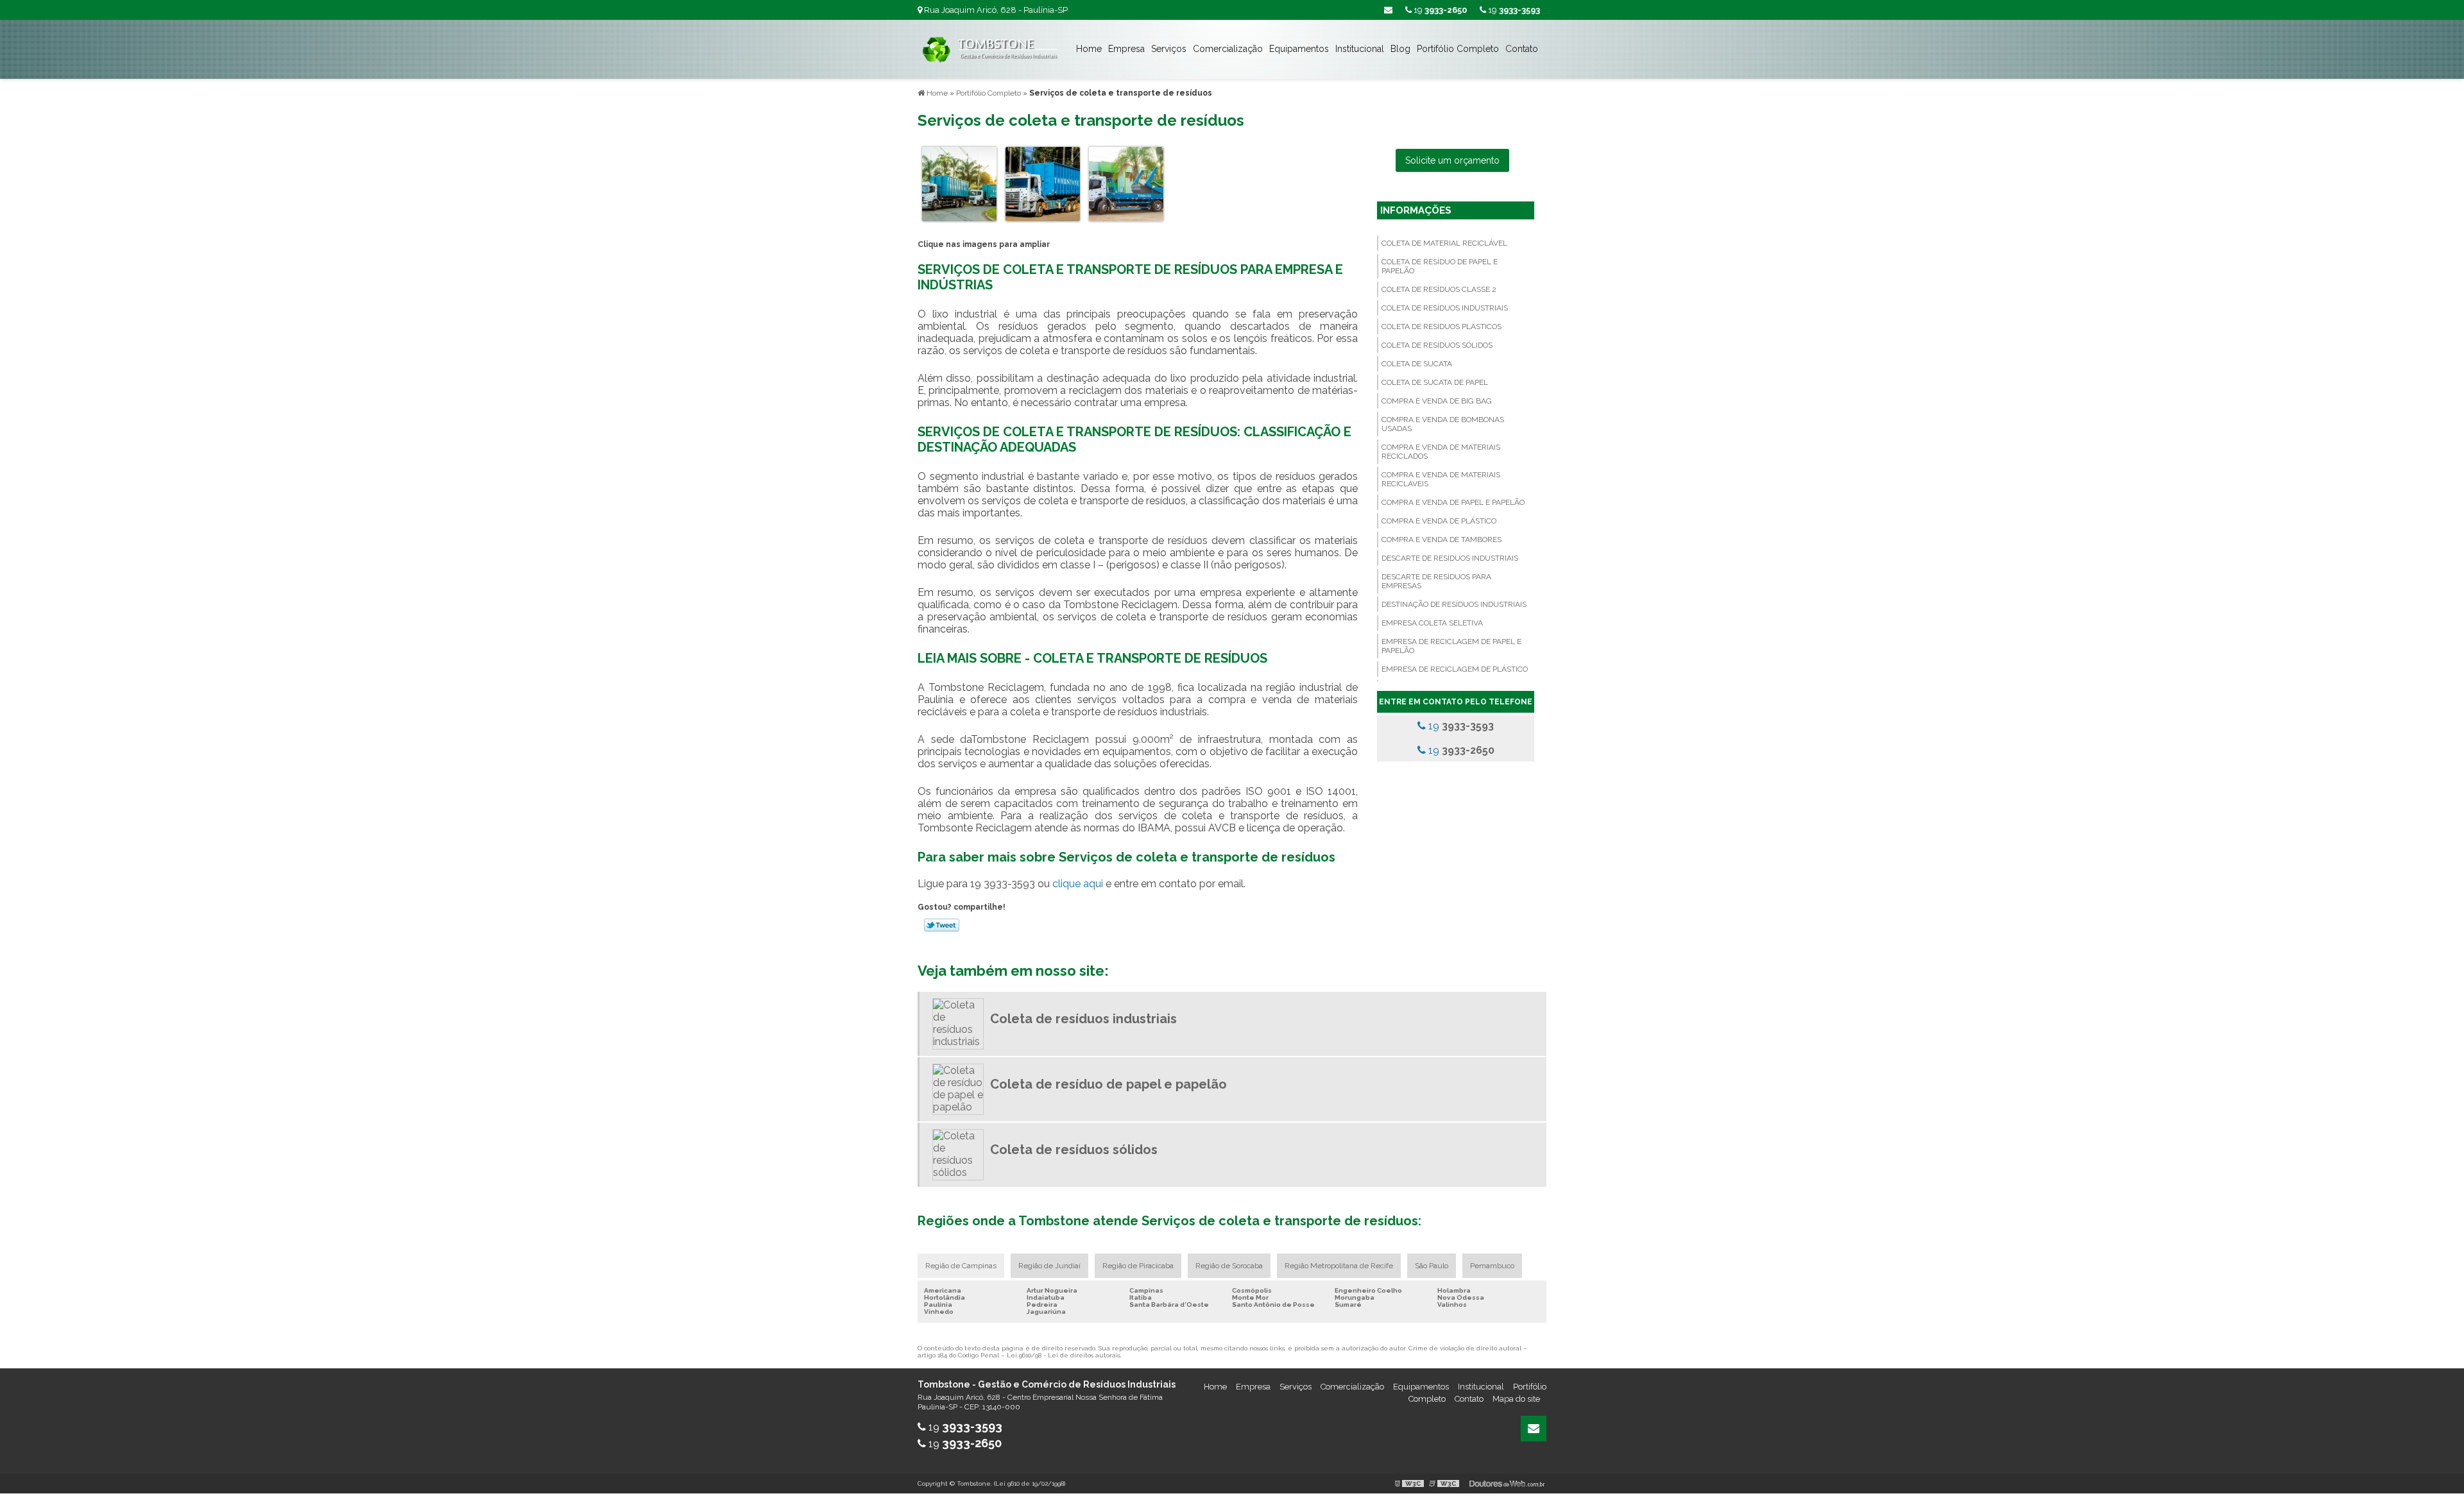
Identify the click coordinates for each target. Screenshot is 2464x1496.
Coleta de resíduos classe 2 (1439, 289)
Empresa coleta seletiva (1432, 623)
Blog (1400, 49)
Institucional (1360, 49)
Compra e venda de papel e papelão (1453, 502)
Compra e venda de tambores (1442, 540)
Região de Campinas (961, 1266)
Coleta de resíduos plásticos (1442, 327)
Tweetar (942, 925)
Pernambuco (1492, 1266)
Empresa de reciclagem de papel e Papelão (1451, 646)
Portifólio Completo (1458, 49)
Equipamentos (1299, 49)
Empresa (1126, 49)
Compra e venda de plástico (1439, 521)
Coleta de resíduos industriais (1445, 308)
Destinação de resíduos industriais (1454, 604)
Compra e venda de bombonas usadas (1443, 424)
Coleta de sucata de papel (1435, 382)
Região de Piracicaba (1138, 1266)
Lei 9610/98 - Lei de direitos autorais (1064, 1355)
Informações (1416, 210)
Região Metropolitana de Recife (1339, 1266)
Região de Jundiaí (1049, 1266)
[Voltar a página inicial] (988, 48)
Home (1089, 49)
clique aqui (1078, 884)
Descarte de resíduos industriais (1450, 558)
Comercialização (1228, 49)
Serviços (1169, 49)
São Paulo (1432, 1266)
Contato (1522, 49)
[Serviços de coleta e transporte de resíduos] (959, 183)
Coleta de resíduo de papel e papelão (1440, 266)
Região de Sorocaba (1229, 1266)
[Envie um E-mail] (1388, 10)
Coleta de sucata (1417, 364)
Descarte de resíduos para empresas (1436, 581)
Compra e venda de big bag (1437, 401)
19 (1513, 10)
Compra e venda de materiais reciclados (1441, 452)
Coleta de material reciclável (1444, 243)
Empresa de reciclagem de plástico (1455, 669)
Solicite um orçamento (1452, 160)
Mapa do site (1516, 1399)
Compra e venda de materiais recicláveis (1441, 479)
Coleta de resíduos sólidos (1437, 345)
